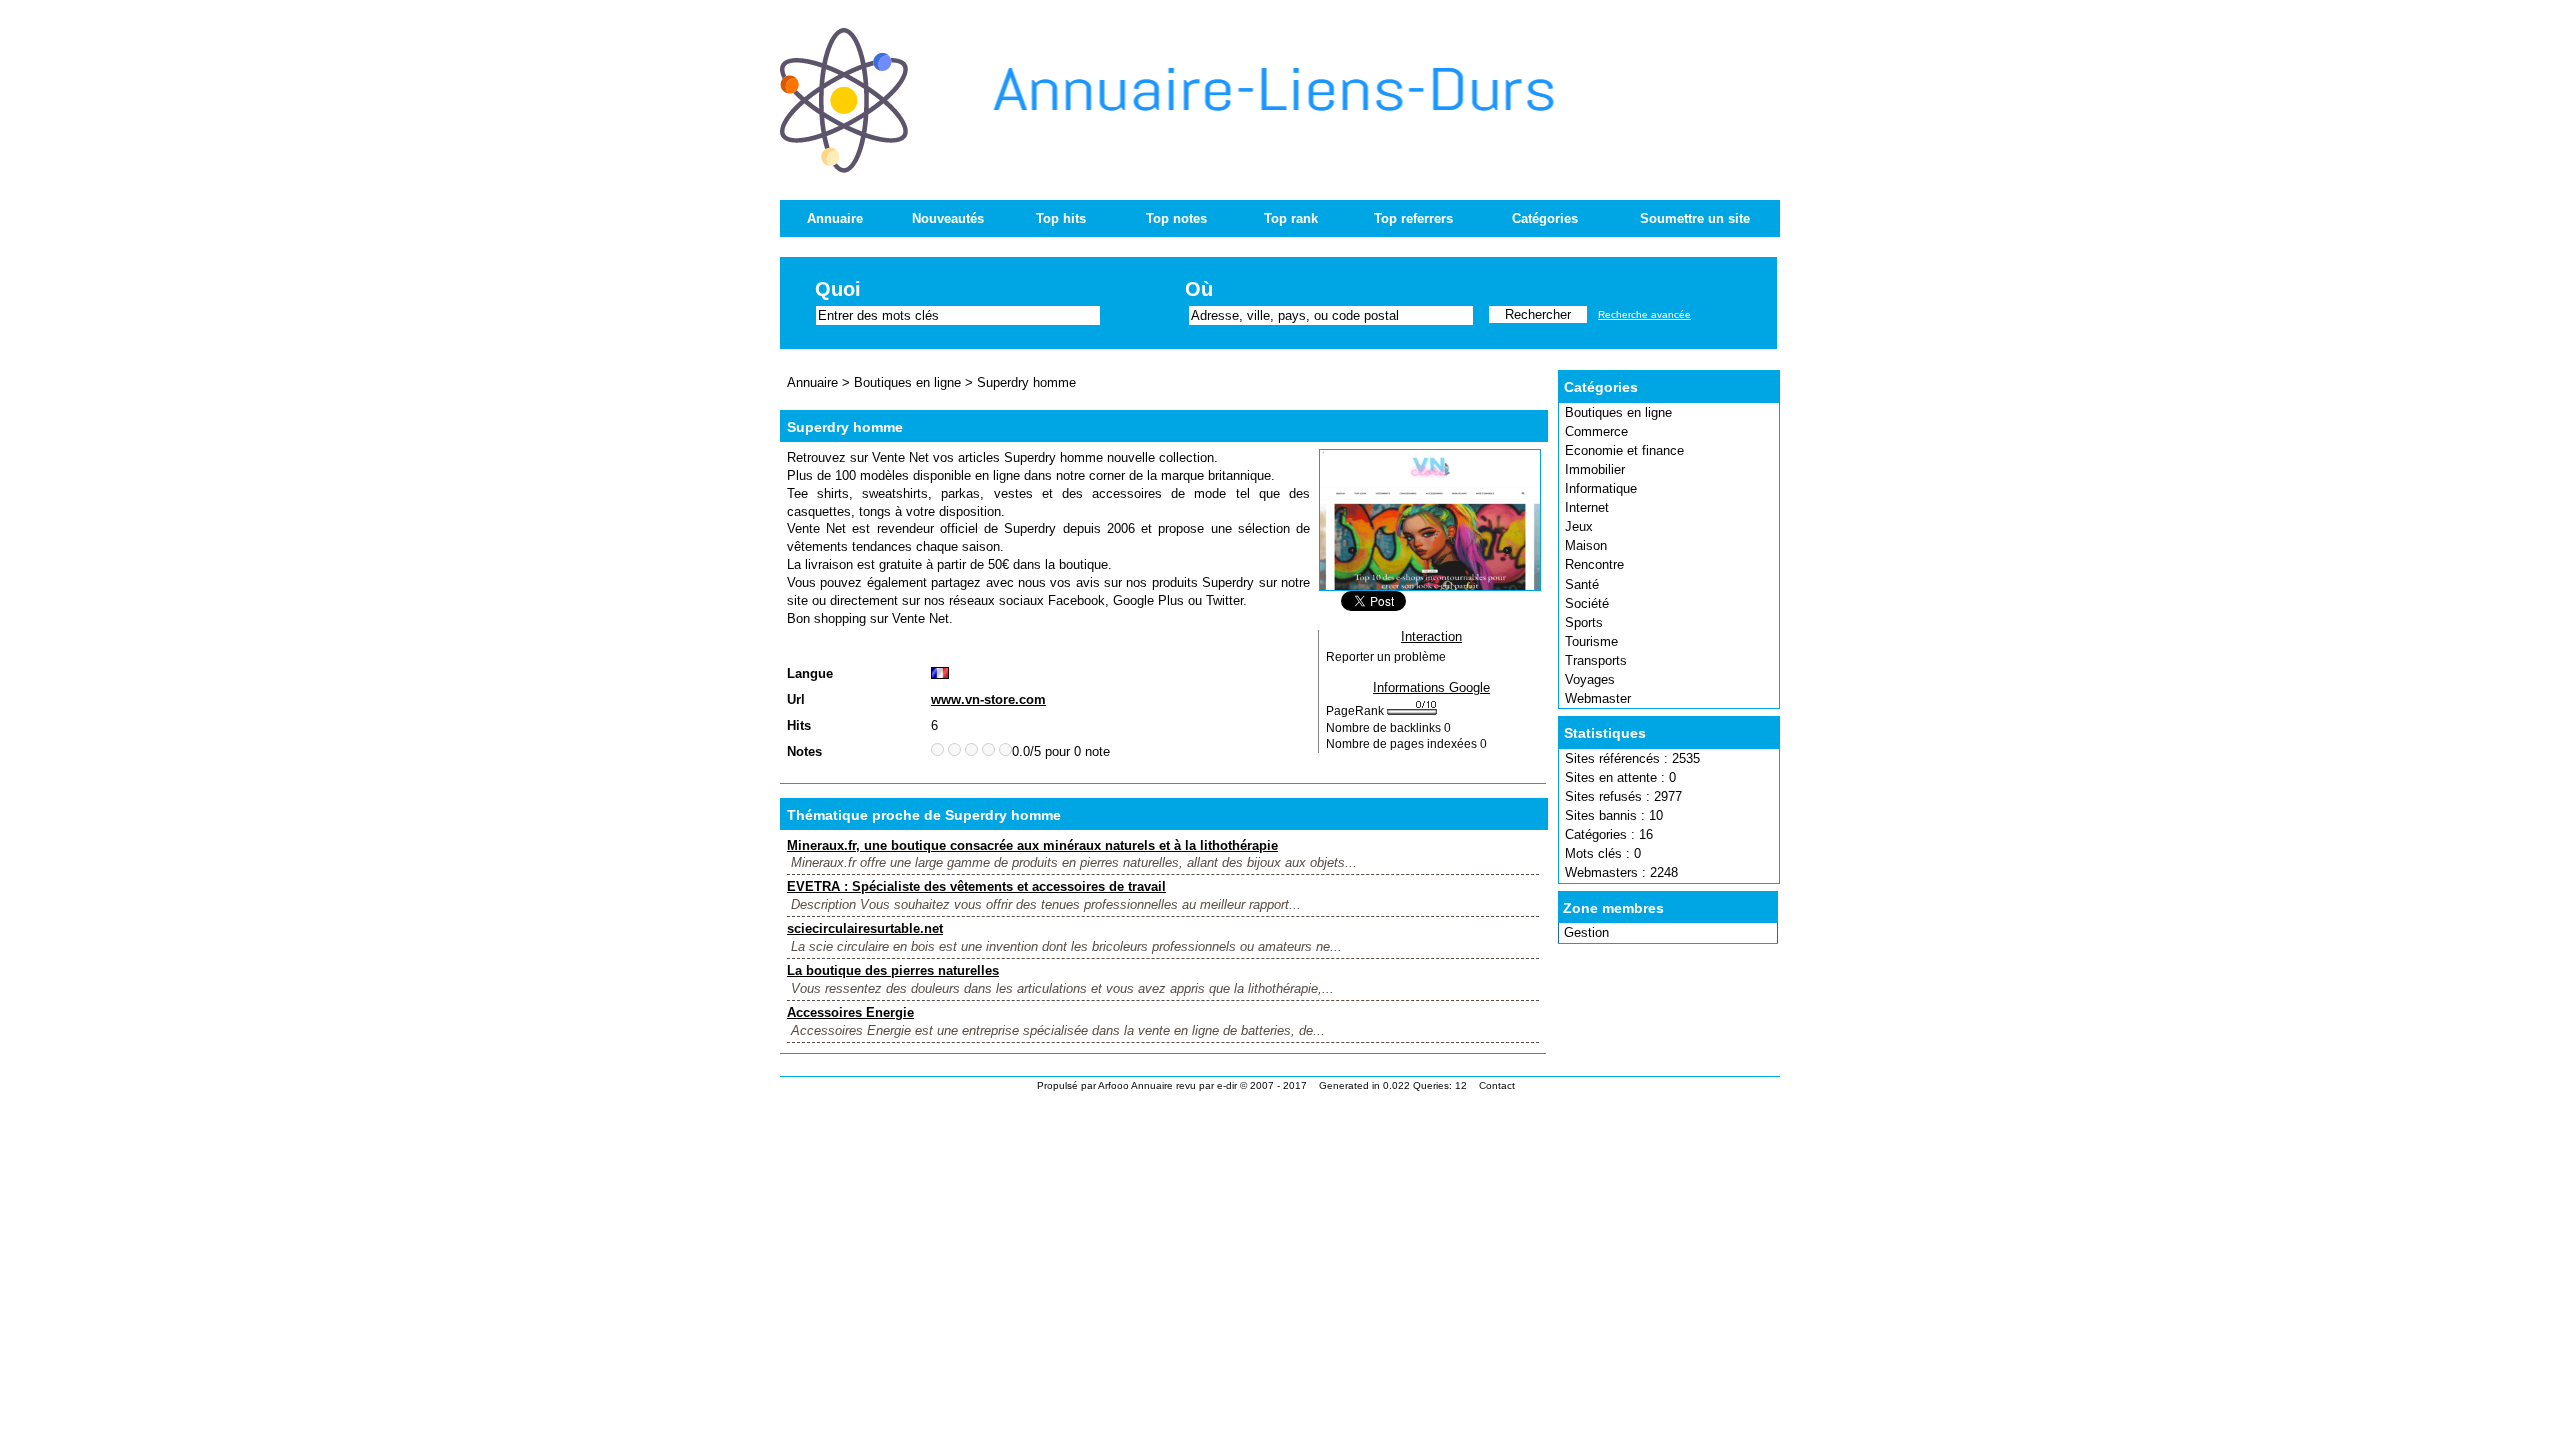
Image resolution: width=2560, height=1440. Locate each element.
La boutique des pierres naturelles (893, 970)
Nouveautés (948, 218)
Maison (1586, 545)
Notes (804, 751)
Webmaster (1598, 698)
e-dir (1227, 1085)
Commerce (1596, 431)
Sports (1584, 622)
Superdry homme (1026, 382)
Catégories (1545, 218)
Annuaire (835, 218)
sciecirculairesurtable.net (865, 928)
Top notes (1176, 218)
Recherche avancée (1644, 314)
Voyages (1590, 679)
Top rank (1291, 218)
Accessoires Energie (850, 1012)
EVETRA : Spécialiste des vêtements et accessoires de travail (976, 886)
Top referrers (1413, 218)
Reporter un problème (1386, 657)
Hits (799, 725)
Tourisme (1591, 641)
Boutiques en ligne (1618, 412)
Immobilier (1595, 469)
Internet (1587, 507)
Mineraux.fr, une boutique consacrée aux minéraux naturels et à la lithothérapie (1032, 845)
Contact (1497, 1085)
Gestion (1586, 932)
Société (1587, 603)
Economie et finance (1624, 450)
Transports (1596, 660)
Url (796, 699)
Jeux (1579, 526)
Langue (810, 673)
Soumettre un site (1695, 218)
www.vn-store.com (988, 699)
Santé (1582, 584)
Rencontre (1594, 564)
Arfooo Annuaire (1135, 1085)
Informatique (1601, 488)
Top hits (1061, 218)
